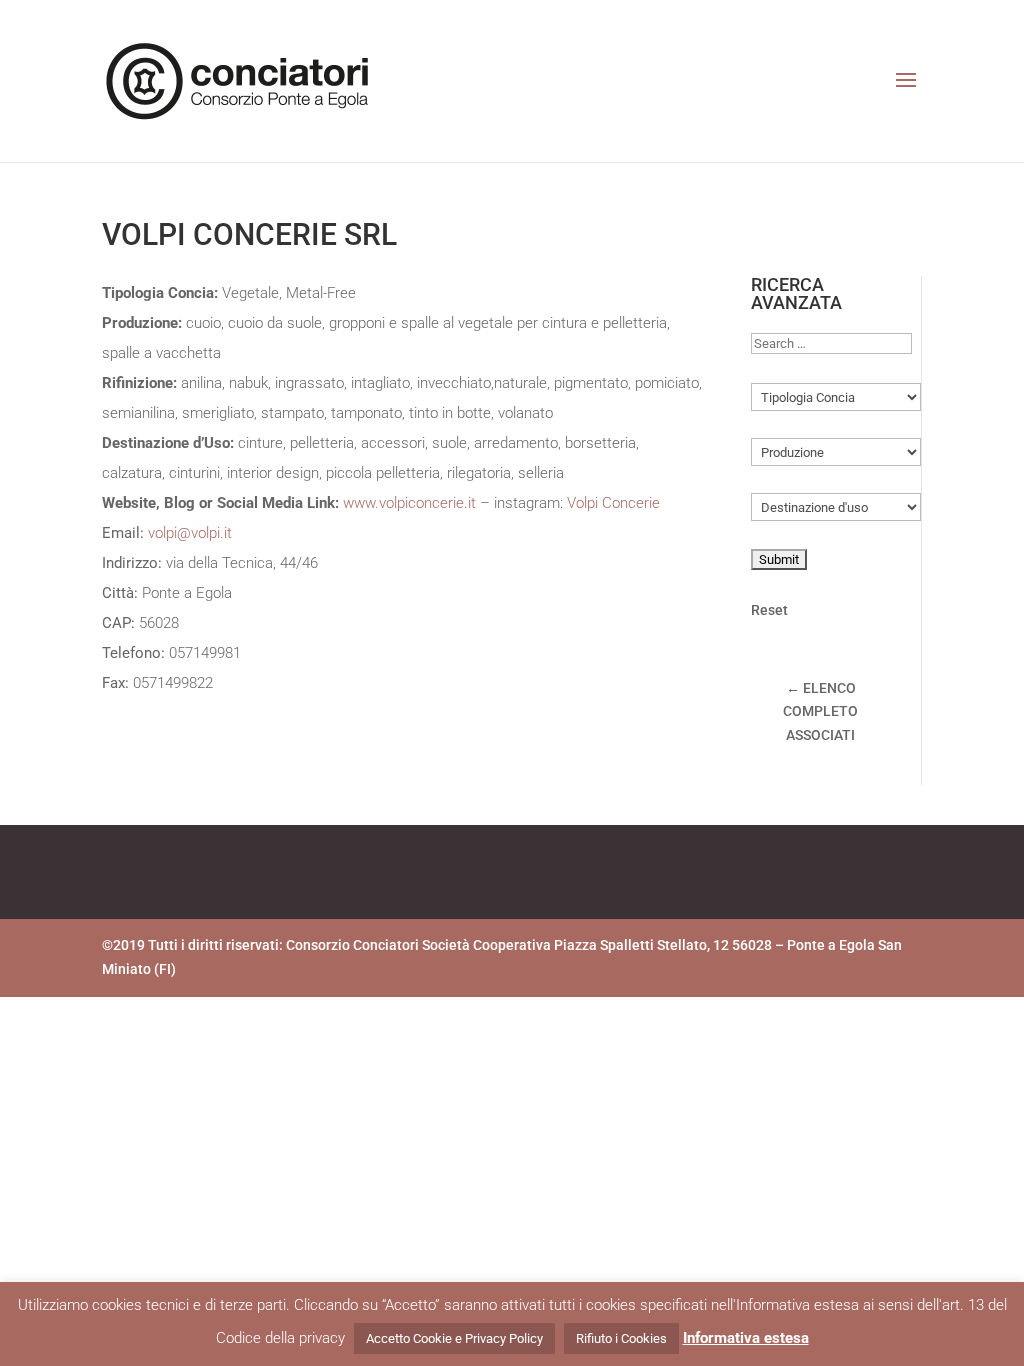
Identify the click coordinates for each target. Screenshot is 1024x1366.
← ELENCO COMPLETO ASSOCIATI (820, 712)
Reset (769, 610)
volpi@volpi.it (190, 533)
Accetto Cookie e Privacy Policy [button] (454, 1338)
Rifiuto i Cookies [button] (621, 1338)
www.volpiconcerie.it (411, 503)
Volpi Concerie (613, 503)
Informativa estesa (746, 1338)
